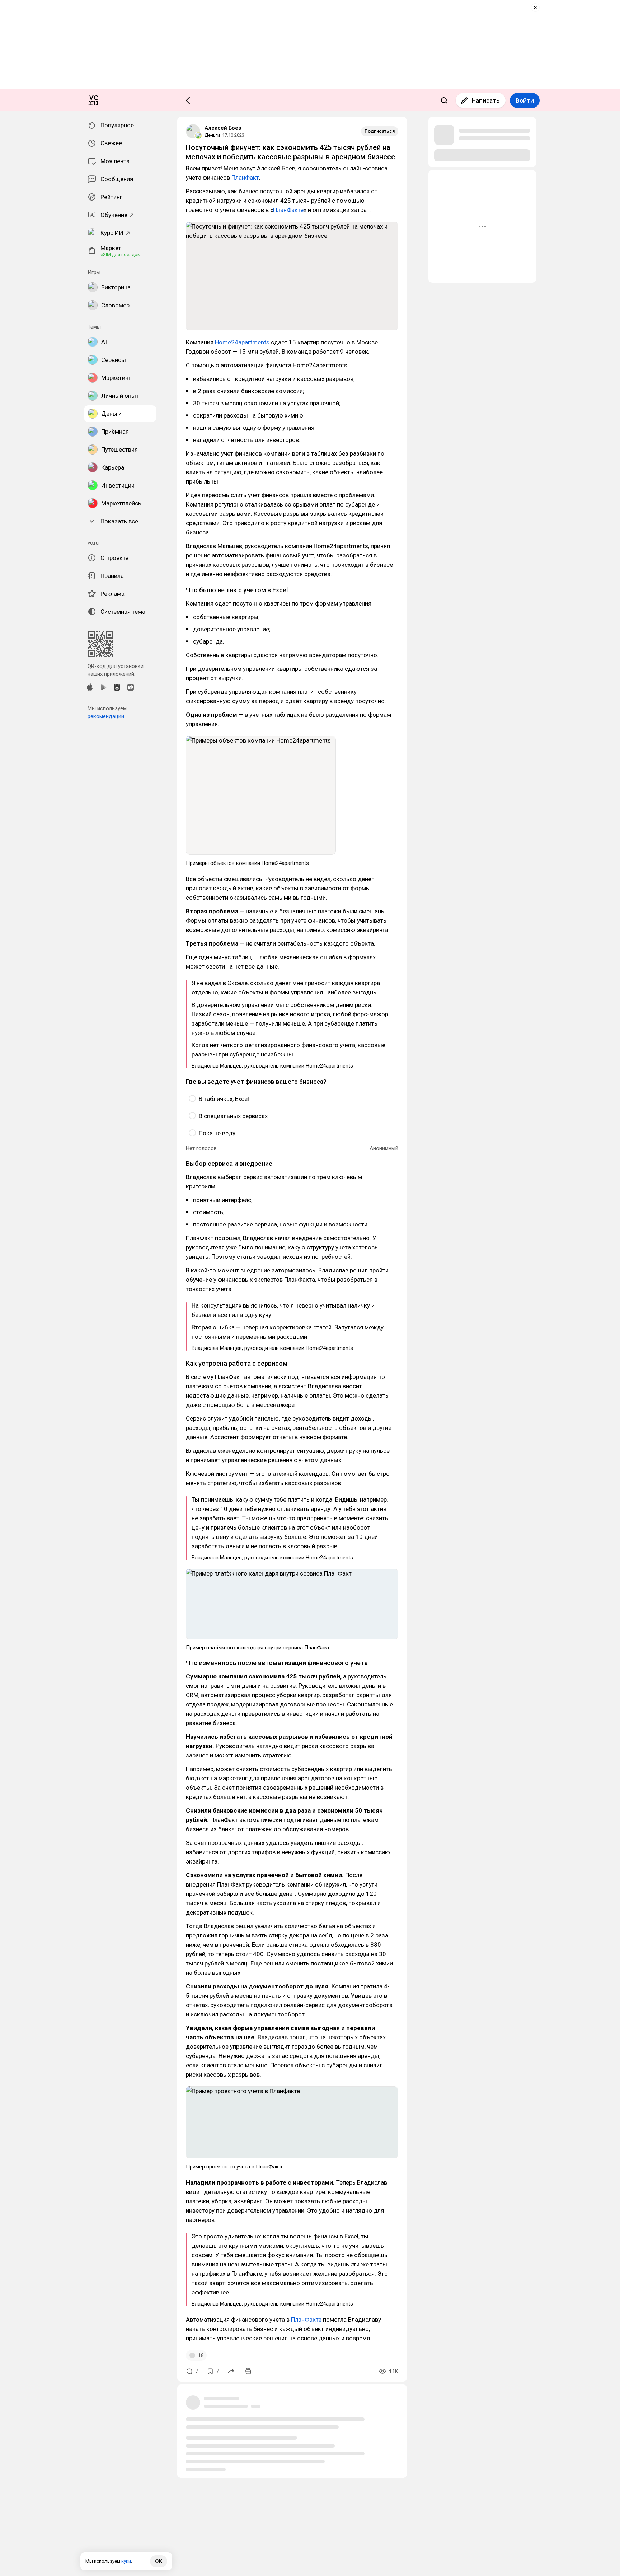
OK (159, 2561)
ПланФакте (288, 210)
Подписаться (380, 131)
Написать (486, 100)
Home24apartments (242, 342)
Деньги (212, 135)
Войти (525, 100)
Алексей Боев (223, 128)
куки (126, 2561)
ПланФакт (245, 178)
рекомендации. (106, 716)
